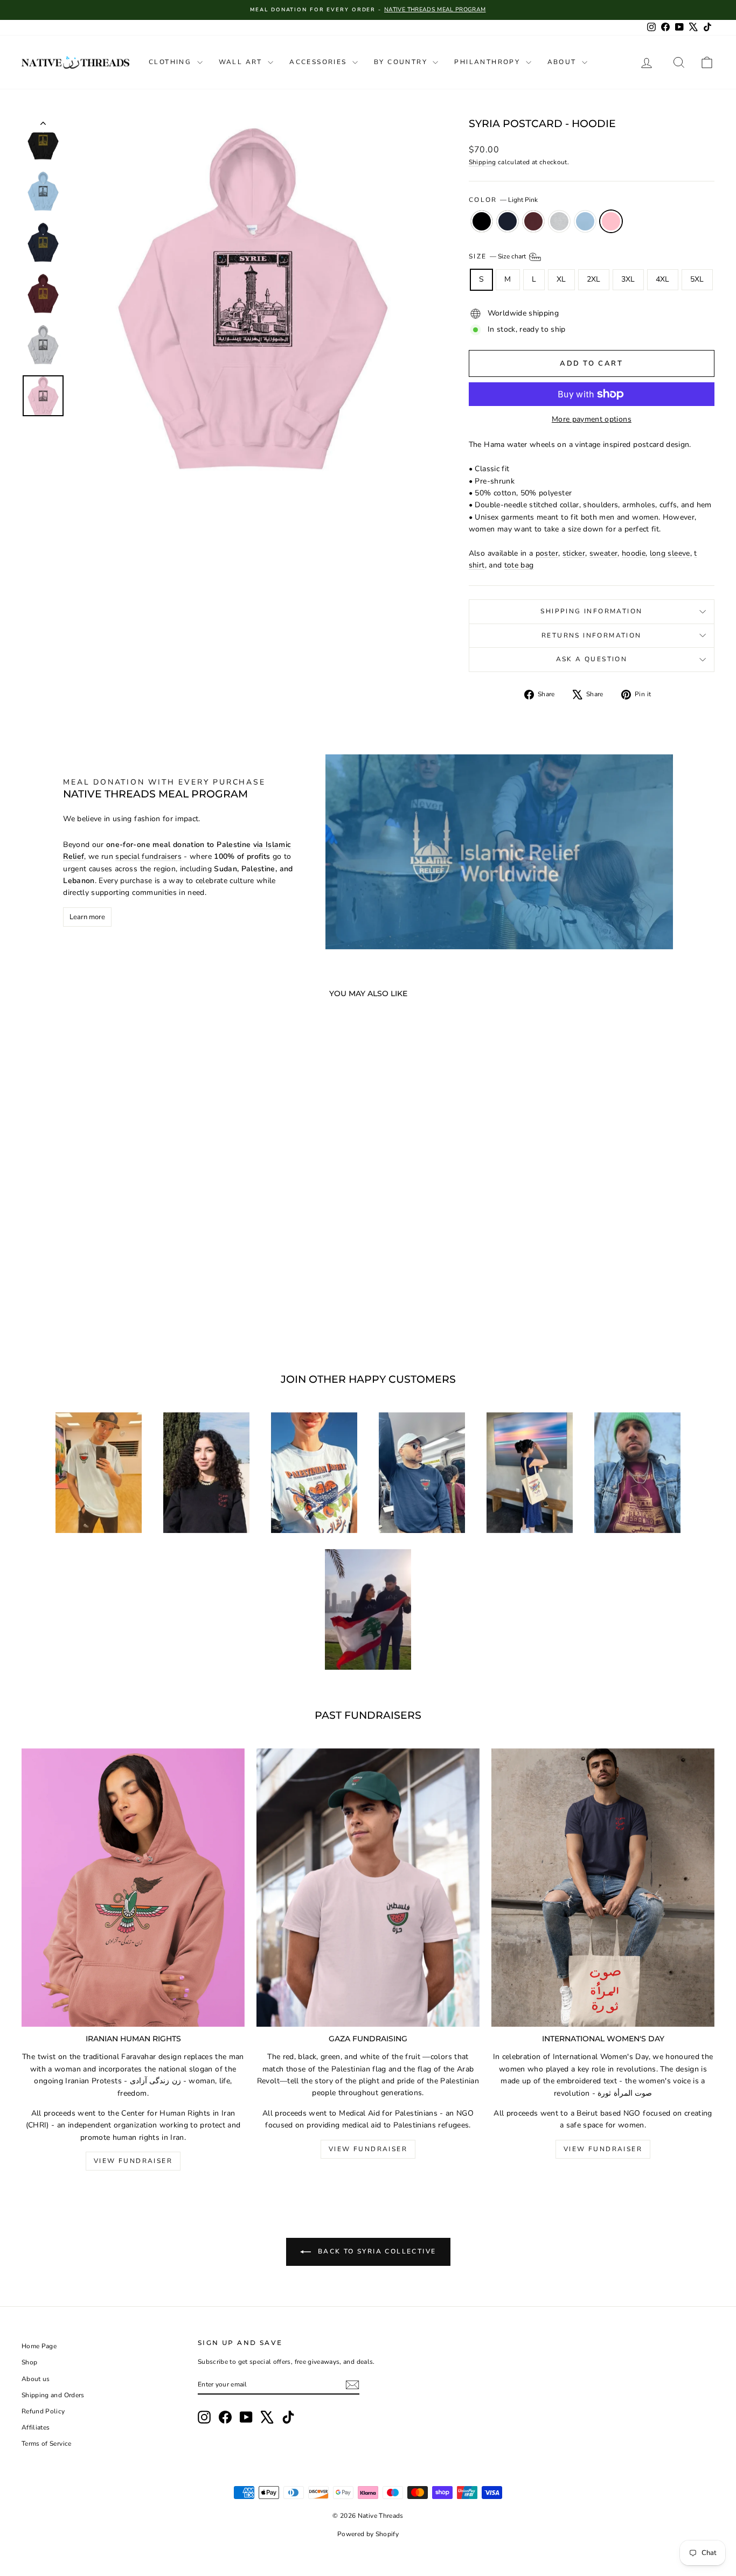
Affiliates (36, 2427)
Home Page (39, 2346)
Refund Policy (43, 2411)
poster (547, 553)
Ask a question (592, 659)
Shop (29, 2362)
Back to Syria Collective (376, 2251)
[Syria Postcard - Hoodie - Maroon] (97, 1310)
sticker (574, 553)
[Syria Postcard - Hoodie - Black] (68, 1310)
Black (482, 221)
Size (498, 256)
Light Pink (611, 221)
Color (503, 200)
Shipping (482, 162)
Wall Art (242, 62)
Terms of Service (47, 2444)
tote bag (519, 565)
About (563, 62)
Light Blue (585, 221)
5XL (697, 279)
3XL (628, 279)
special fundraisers (148, 856)
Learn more (87, 917)
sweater (603, 553)
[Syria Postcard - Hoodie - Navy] (82, 1310)
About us (36, 2379)
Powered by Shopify (368, 2534)
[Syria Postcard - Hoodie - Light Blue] (126, 1310)
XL (561, 279)
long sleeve (670, 553)
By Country (402, 62)
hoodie (634, 553)
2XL (594, 279)
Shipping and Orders (53, 2395)
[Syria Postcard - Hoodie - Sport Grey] (111, 1310)
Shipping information (591, 611)
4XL (663, 279)
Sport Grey (559, 221)
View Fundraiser (133, 2161)
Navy (508, 221)
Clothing (172, 62)
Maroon (533, 221)
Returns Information (592, 635)
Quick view (104, 1260)
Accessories (320, 62)
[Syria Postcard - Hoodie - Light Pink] (140, 1310)
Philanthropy (488, 62)
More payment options (592, 419)
